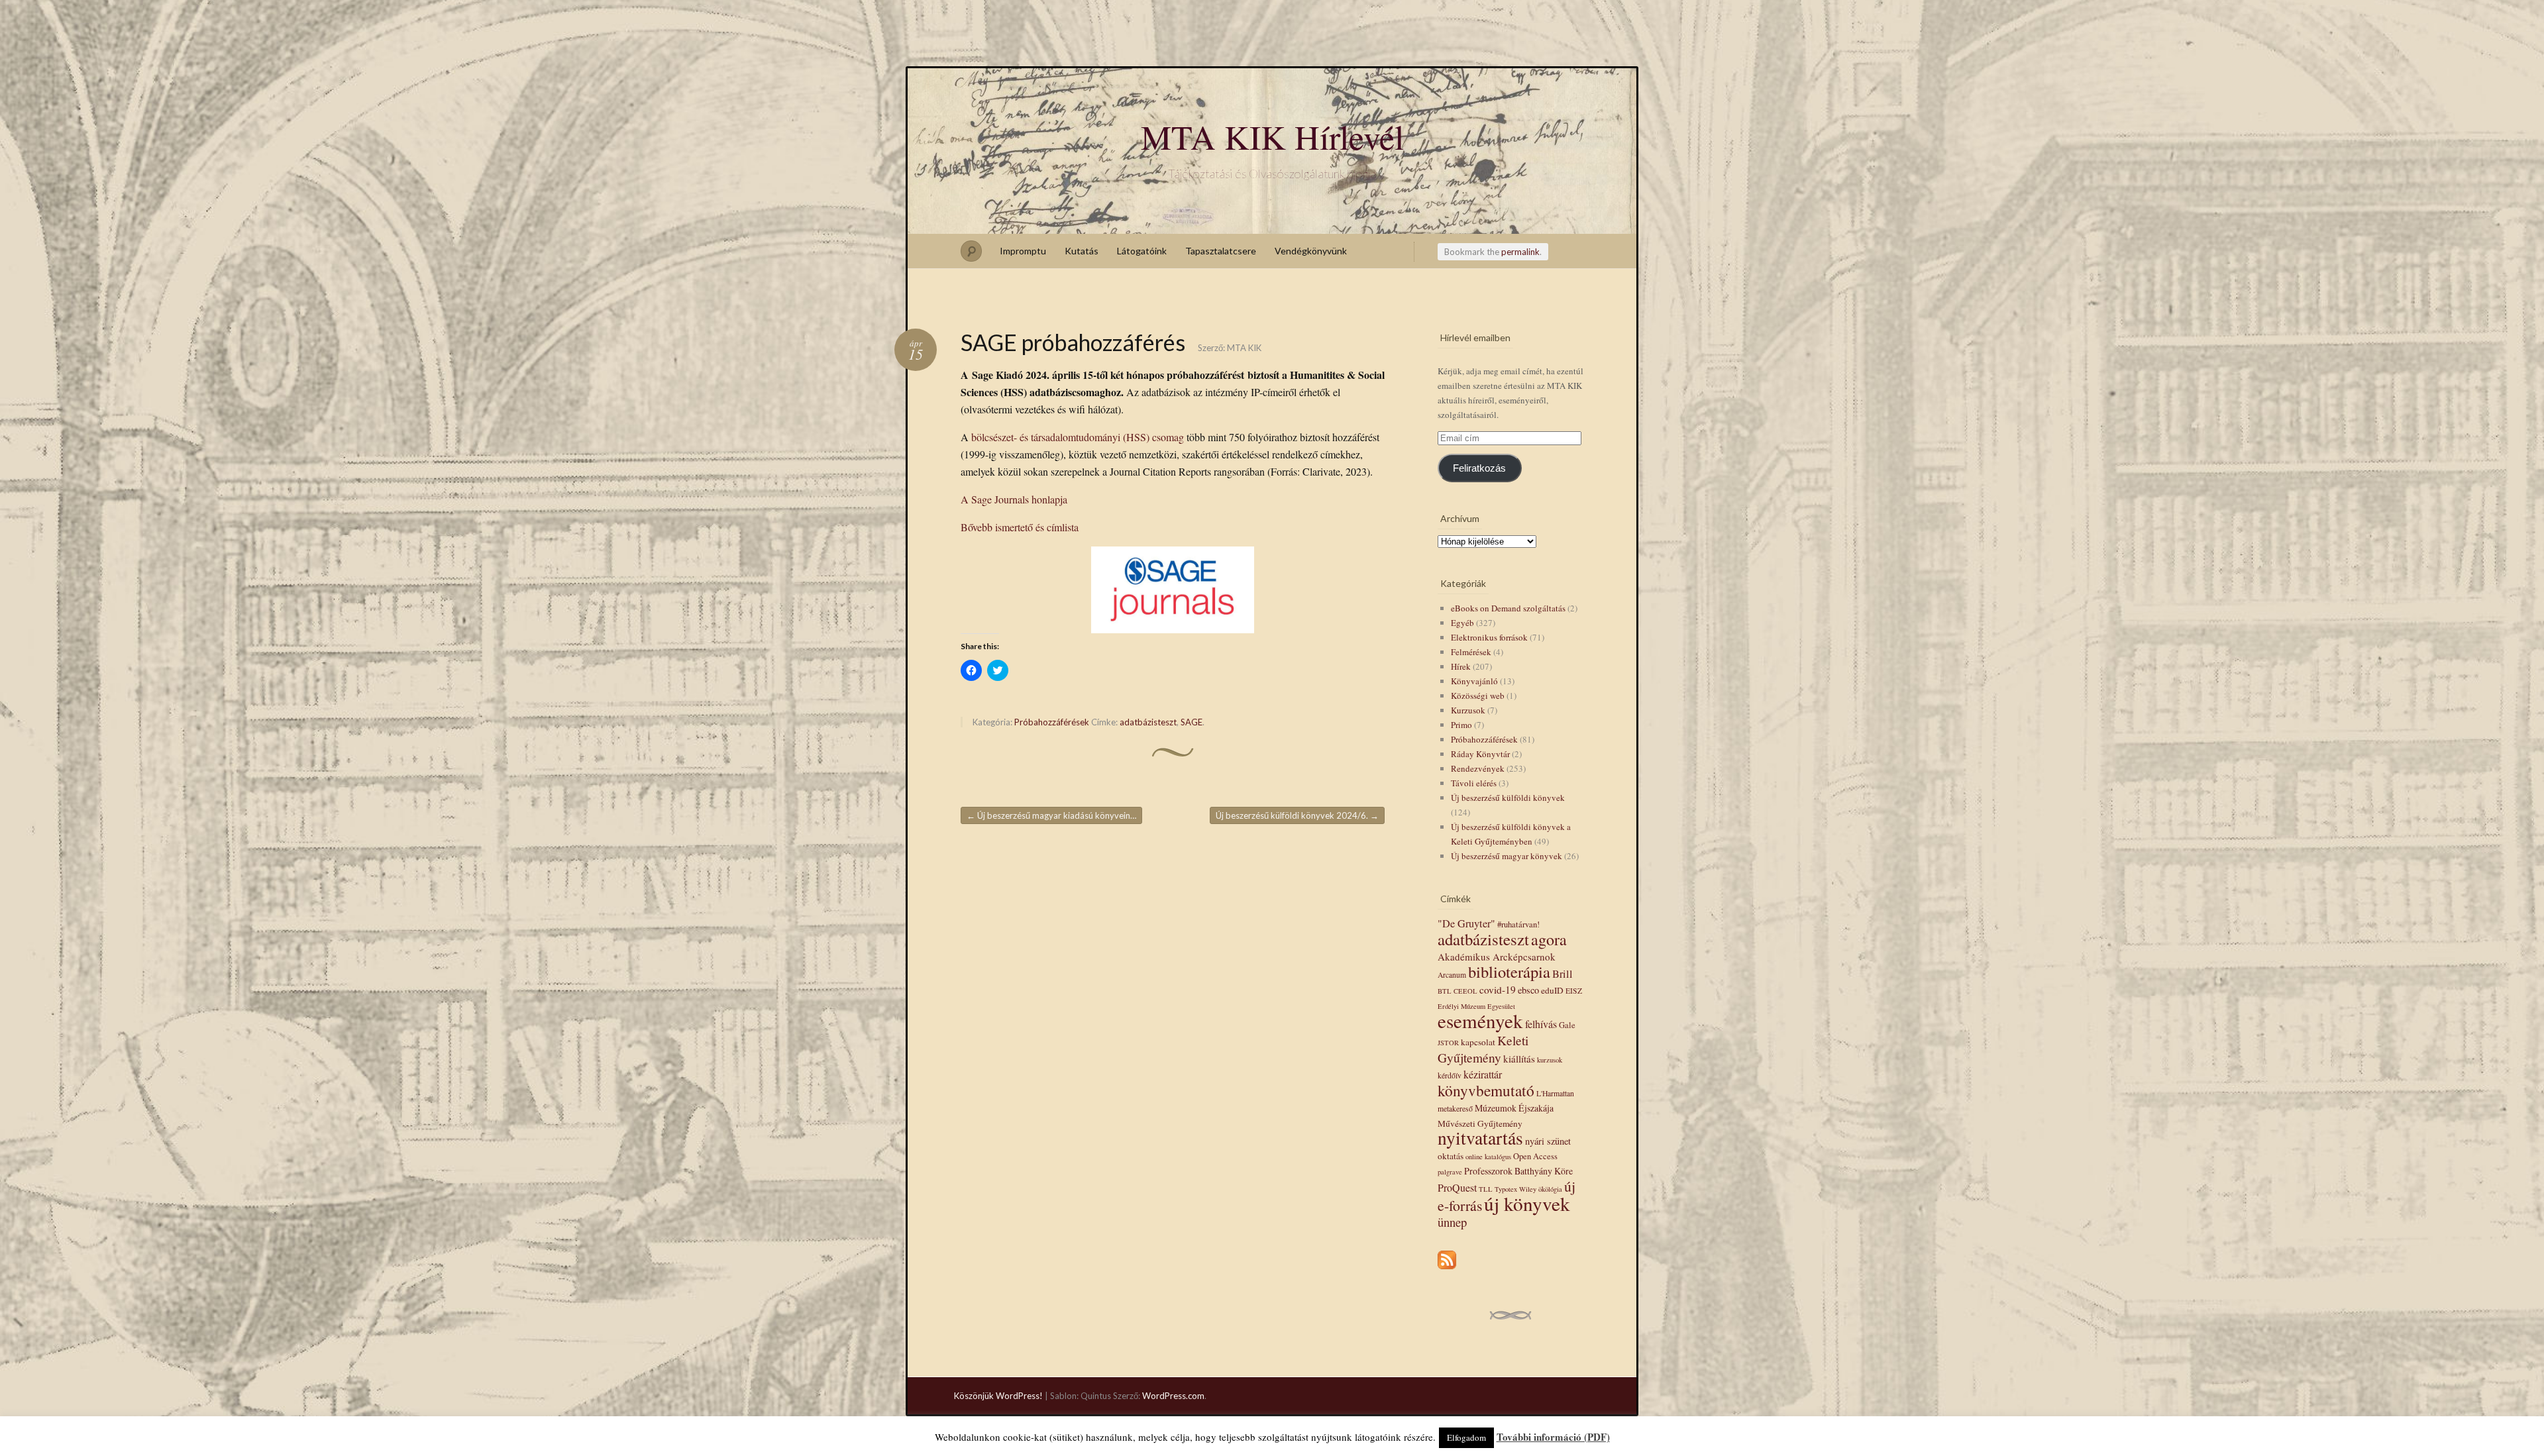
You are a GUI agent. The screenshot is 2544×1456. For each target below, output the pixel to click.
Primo (1461, 725)
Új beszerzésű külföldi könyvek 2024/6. (1297, 815)
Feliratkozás (1479, 468)
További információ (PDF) (1553, 1437)
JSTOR (1448, 1043)
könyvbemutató (1486, 1090)
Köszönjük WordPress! (998, 1396)
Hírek (1461, 666)
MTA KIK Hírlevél (1272, 136)
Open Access (1535, 1156)
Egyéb (1462, 623)
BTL (1445, 991)
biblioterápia (1509, 971)
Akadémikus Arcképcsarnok (1497, 957)
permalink (1520, 252)
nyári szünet (1548, 1141)
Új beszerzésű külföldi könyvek (1508, 798)
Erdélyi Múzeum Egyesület (1476, 1006)
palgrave (1450, 1172)
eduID (1552, 990)
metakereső (1455, 1109)
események (1480, 1020)
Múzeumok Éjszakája (1514, 1108)
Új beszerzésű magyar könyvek (1507, 856)
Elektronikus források (1489, 637)
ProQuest (1457, 1187)
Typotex (1506, 1189)
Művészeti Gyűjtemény (1480, 1123)
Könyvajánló (1474, 681)
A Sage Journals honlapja (1014, 499)
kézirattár (1483, 1074)
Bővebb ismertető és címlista (1020, 527)
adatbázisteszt (1148, 722)
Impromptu (1023, 251)
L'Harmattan (1555, 1093)
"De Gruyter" (1466, 923)
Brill (1563, 974)
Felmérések (1471, 652)
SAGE (1192, 722)
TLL (1486, 1189)
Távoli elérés (1474, 783)
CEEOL (1465, 991)
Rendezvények (1478, 768)
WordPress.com (1173, 1396)
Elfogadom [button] (1466, 1437)
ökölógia (1550, 1189)
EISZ (1574, 991)
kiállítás (1519, 1059)
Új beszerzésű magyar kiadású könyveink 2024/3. (1054, 815)
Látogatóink (1142, 251)
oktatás (1451, 1156)
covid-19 (1498, 990)
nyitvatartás (1480, 1138)
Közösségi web (1478, 696)
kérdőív (1450, 1075)
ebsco (1528, 990)
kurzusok (1550, 1060)
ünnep (1452, 1222)
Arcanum (1452, 975)
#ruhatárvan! (1518, 924)
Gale (1567, 1025)
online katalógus (1488, 1157)
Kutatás (1082, 251)
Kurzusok (1468, 710)
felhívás (1541, 1024)
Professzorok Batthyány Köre (1518, 1171)
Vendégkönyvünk (1311, 251)
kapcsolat (1478, 1042)
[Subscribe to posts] (1447, 1270)
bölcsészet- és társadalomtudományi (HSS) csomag (1078, 437)
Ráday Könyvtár (1480, 754)
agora (1549, 939)
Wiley (1528, 1189)
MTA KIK (1244, 348)
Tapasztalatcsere (1221, 251)
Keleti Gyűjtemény (1483, 1049)
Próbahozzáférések (1052, 722)
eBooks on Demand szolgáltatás (1508, 608)
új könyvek (1527, 1203)
